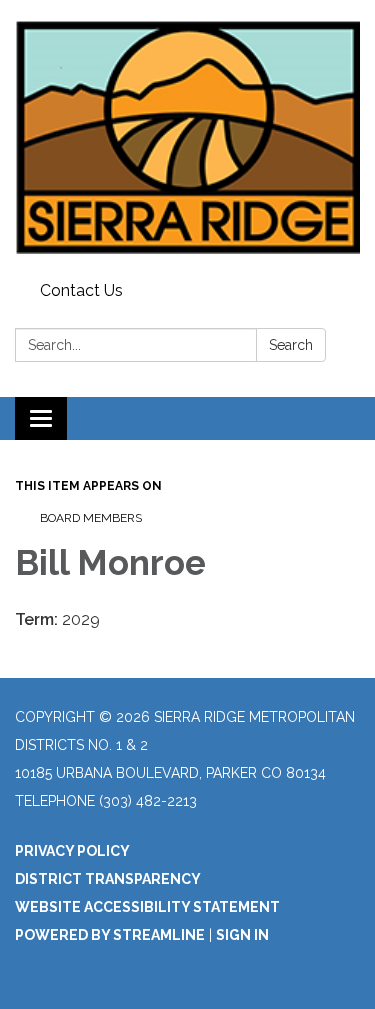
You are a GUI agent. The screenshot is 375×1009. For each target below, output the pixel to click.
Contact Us (81, 290)
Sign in (242, 935)
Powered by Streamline (110, 935)
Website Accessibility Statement (147, 907)
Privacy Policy (72, 851)
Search (291, 345)
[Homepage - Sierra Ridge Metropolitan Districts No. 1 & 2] (187, 137)
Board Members (91, 518)
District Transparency (108, 879)
